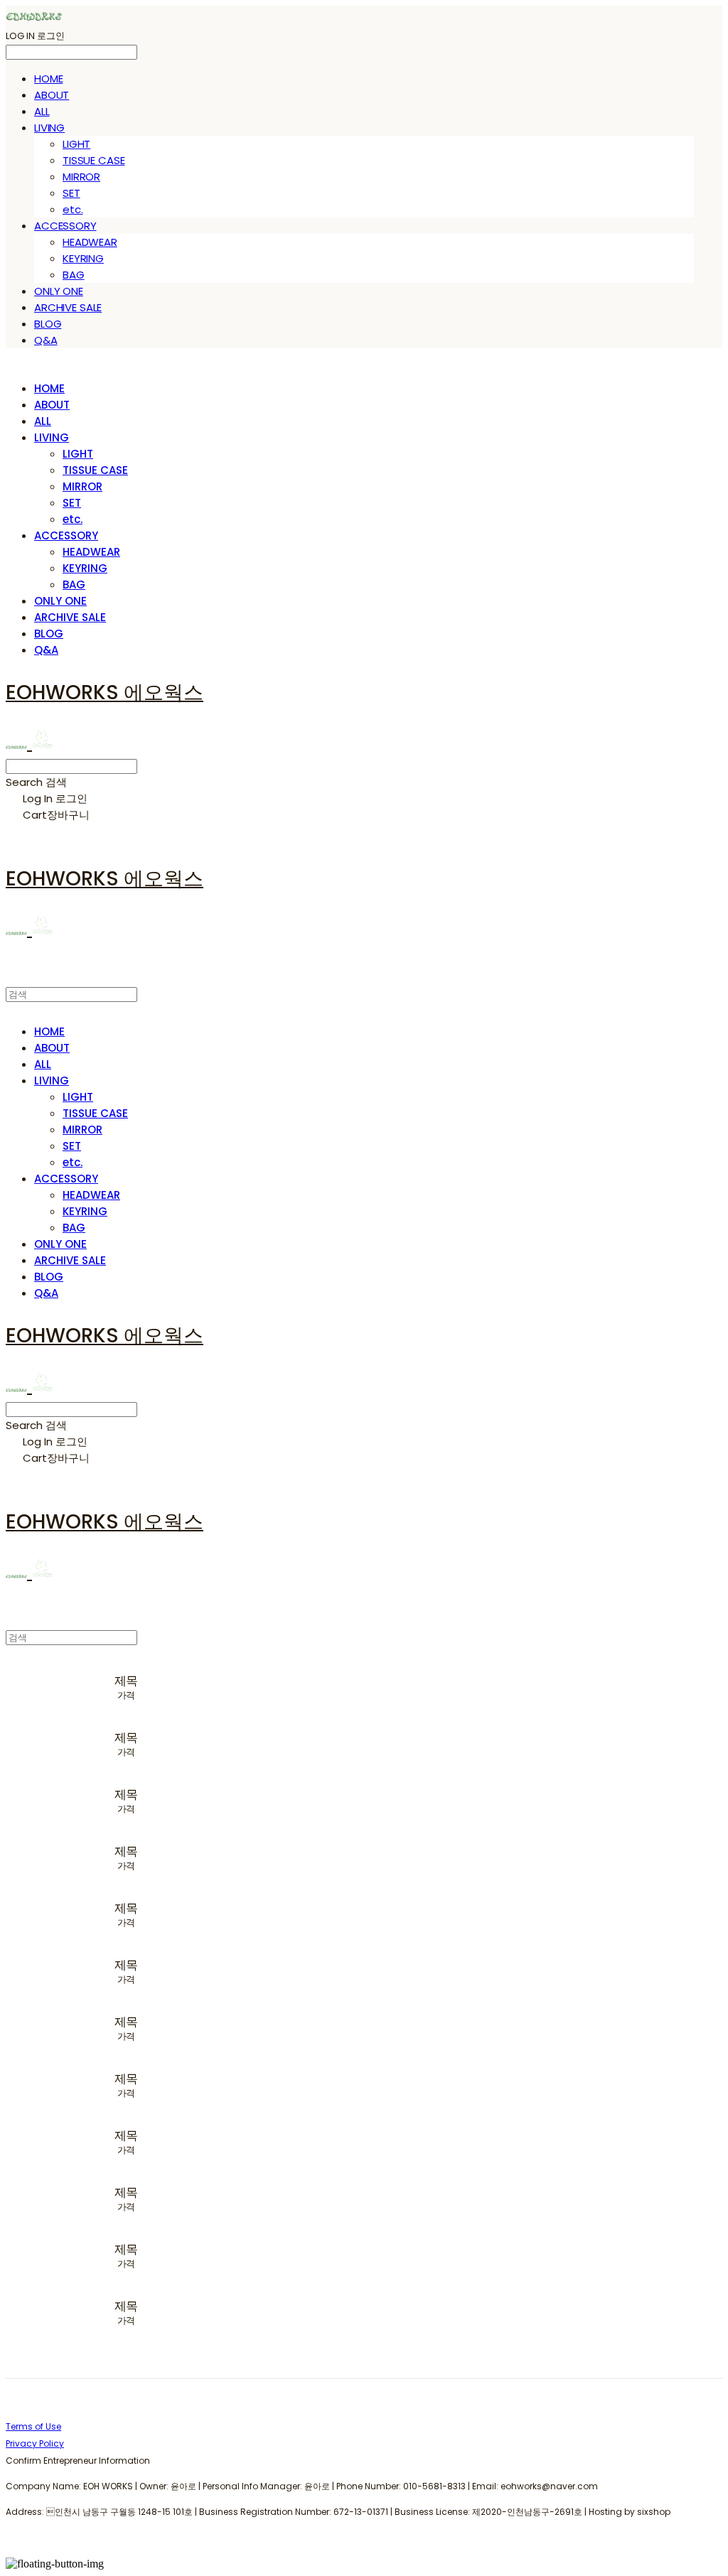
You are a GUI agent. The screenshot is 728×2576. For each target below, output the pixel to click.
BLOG (48, 324)
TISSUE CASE (93, 160)
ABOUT (52, 95)
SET (71, 193)
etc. (73, 209)
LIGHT (76, 144)
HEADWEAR (90, 242)
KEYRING (83, 258)
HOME (48, 79)
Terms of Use (33, 2426)
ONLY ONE (59, 291)
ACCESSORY (65, 226)
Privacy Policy (35, 2443)
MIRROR (81, 177)
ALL (42, 111)
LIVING (49, 128)
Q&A (46, 340)
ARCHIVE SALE (68, 307)
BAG (74, 275)
